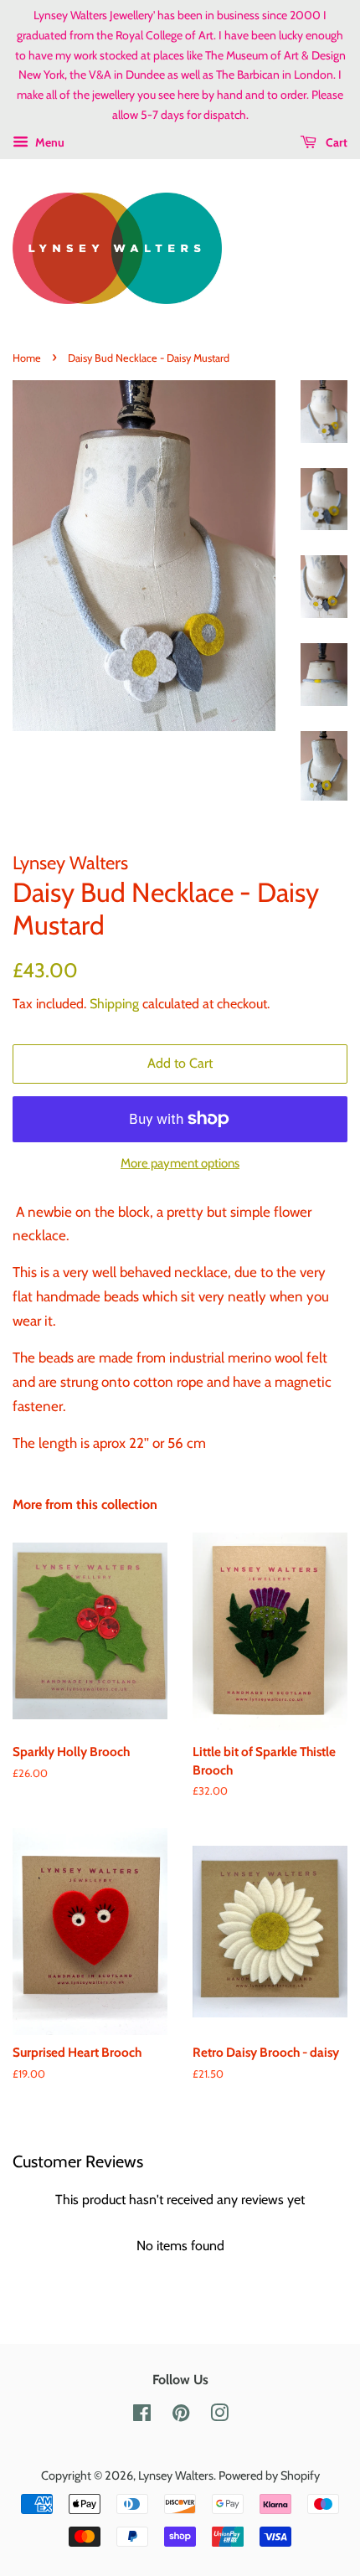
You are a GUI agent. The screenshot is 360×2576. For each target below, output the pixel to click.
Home (27, 358)
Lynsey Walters (176, 2476)
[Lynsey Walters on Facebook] (142, 2416)
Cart (335, 142)
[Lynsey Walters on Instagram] (219, 2416)
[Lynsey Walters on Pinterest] (181, 2416)
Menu (49, 142)
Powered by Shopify (269, 2476)
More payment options (180, 1163)
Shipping (114, 1004)
